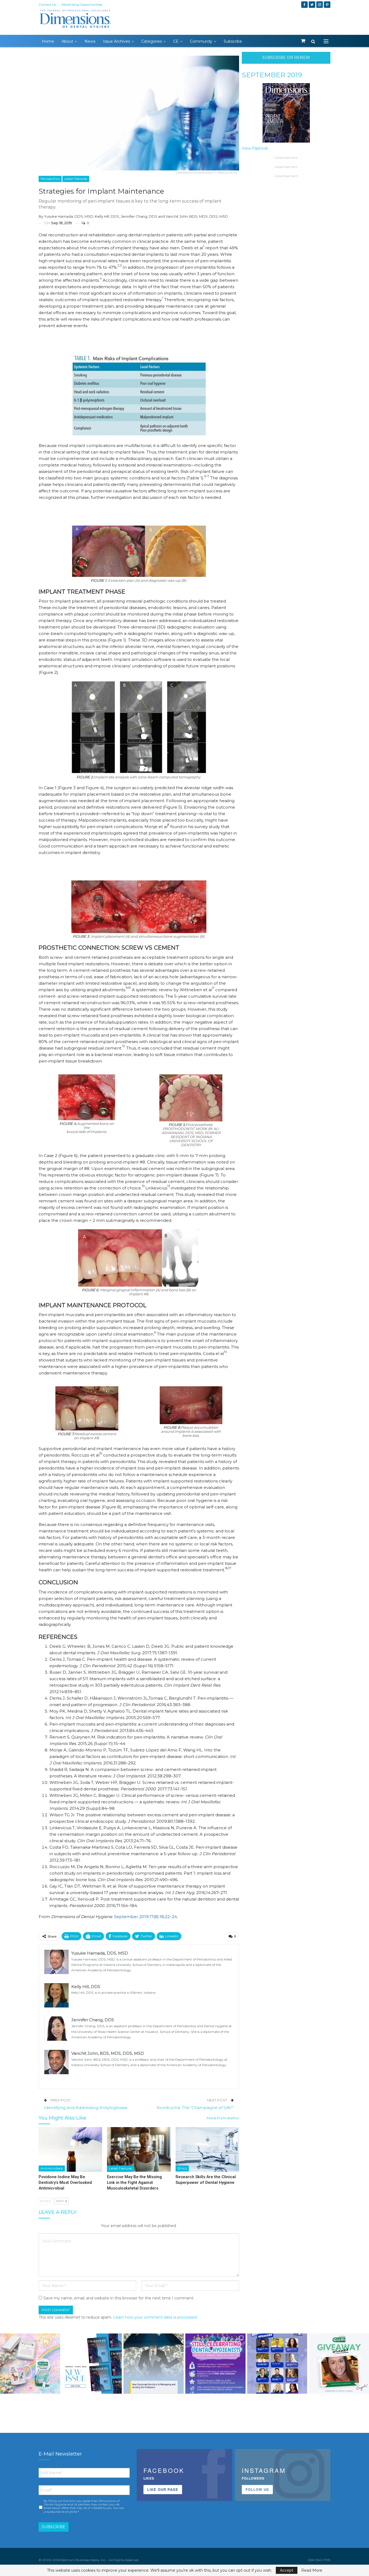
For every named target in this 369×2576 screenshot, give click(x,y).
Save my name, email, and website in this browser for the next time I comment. (119, 2298)
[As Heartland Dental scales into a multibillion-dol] (154, 2364)
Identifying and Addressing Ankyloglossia (85, 2108)
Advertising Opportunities (82, 4)
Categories (152, 41)
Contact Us (47, 4)
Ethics (182, 2168)
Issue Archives (116, 41)
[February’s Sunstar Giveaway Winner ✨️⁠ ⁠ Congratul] (339, 2364)
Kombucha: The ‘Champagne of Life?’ (195, 2108)
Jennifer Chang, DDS (139, 216)
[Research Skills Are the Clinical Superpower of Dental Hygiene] (207, 2149)
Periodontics (50, 179)
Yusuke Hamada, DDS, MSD (69, 216)
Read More (312, 2570)
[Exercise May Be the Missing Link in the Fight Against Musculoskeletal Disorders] (139, 2149)
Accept (287, 2570)
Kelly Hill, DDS (107, 216)
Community (201, 41)
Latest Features (76, 179)
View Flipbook (255, 148)
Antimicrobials (52, 2168)
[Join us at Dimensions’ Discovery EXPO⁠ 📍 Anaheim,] (277, 2364)
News (90, 41)
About (67, 41)
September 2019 (272, 75)
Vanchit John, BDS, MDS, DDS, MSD (197, 216)
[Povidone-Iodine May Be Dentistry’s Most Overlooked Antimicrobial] (70, 2149)
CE (176, 41)
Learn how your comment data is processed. (155, 2317)
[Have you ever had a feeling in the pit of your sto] (92, 2364)
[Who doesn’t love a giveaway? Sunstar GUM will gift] (30, 2364)
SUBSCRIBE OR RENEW (286, 58)
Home (48, 41)
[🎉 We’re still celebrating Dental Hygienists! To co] (215, 2364)
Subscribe (233, 41)
